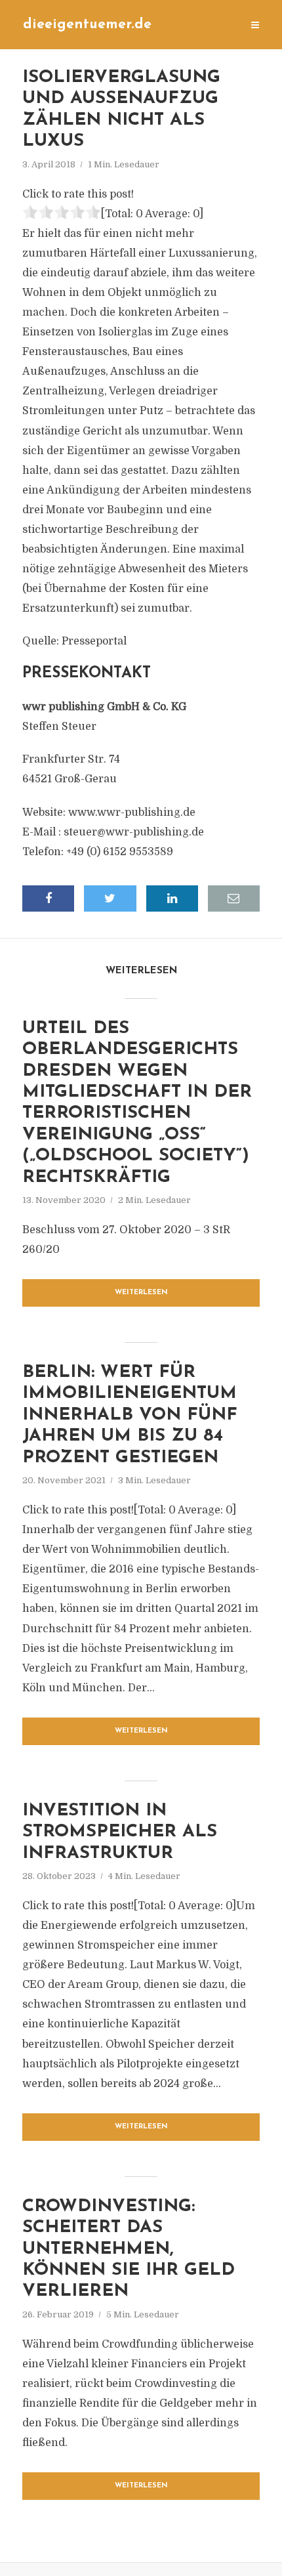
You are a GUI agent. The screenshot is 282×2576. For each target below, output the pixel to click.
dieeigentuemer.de (87, 25)
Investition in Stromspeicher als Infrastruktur (120, 1832)
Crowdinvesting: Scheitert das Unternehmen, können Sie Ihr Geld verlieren (129, 2249)
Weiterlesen (141, 1293)
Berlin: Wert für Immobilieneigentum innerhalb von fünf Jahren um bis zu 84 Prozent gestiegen (130, 1415)
